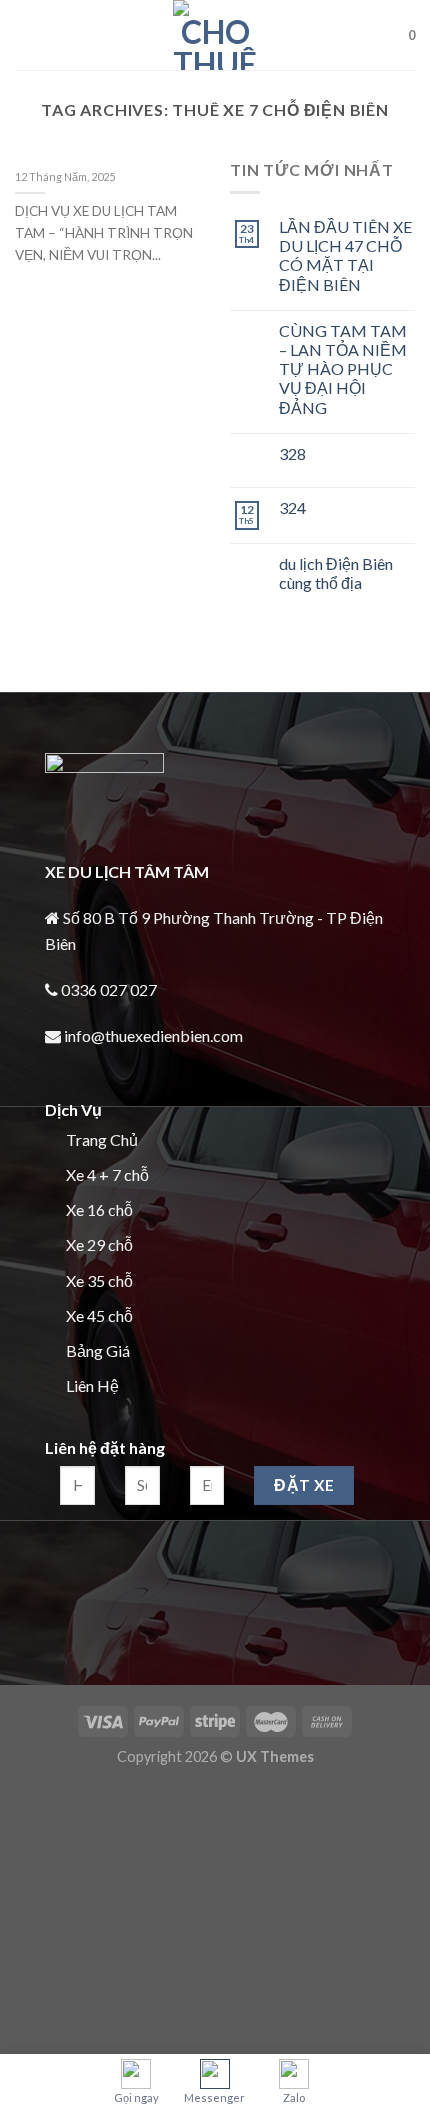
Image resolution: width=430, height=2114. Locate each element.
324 (292, 507)
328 (292, 453)
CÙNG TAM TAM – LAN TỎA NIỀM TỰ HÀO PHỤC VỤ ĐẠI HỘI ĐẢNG (343, 369)
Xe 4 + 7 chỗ (107, 1174)
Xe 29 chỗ (99, 1244)
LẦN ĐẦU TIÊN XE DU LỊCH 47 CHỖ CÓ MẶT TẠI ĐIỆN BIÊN (345, 255)
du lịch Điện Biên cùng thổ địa (336, 573)
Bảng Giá (98, 1350)
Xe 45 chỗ (99, 1315)
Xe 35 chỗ (99, 1280)
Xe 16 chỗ (99, 1209)
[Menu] (27, 34)
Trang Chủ (102, 1139)
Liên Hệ (92, 1385)
